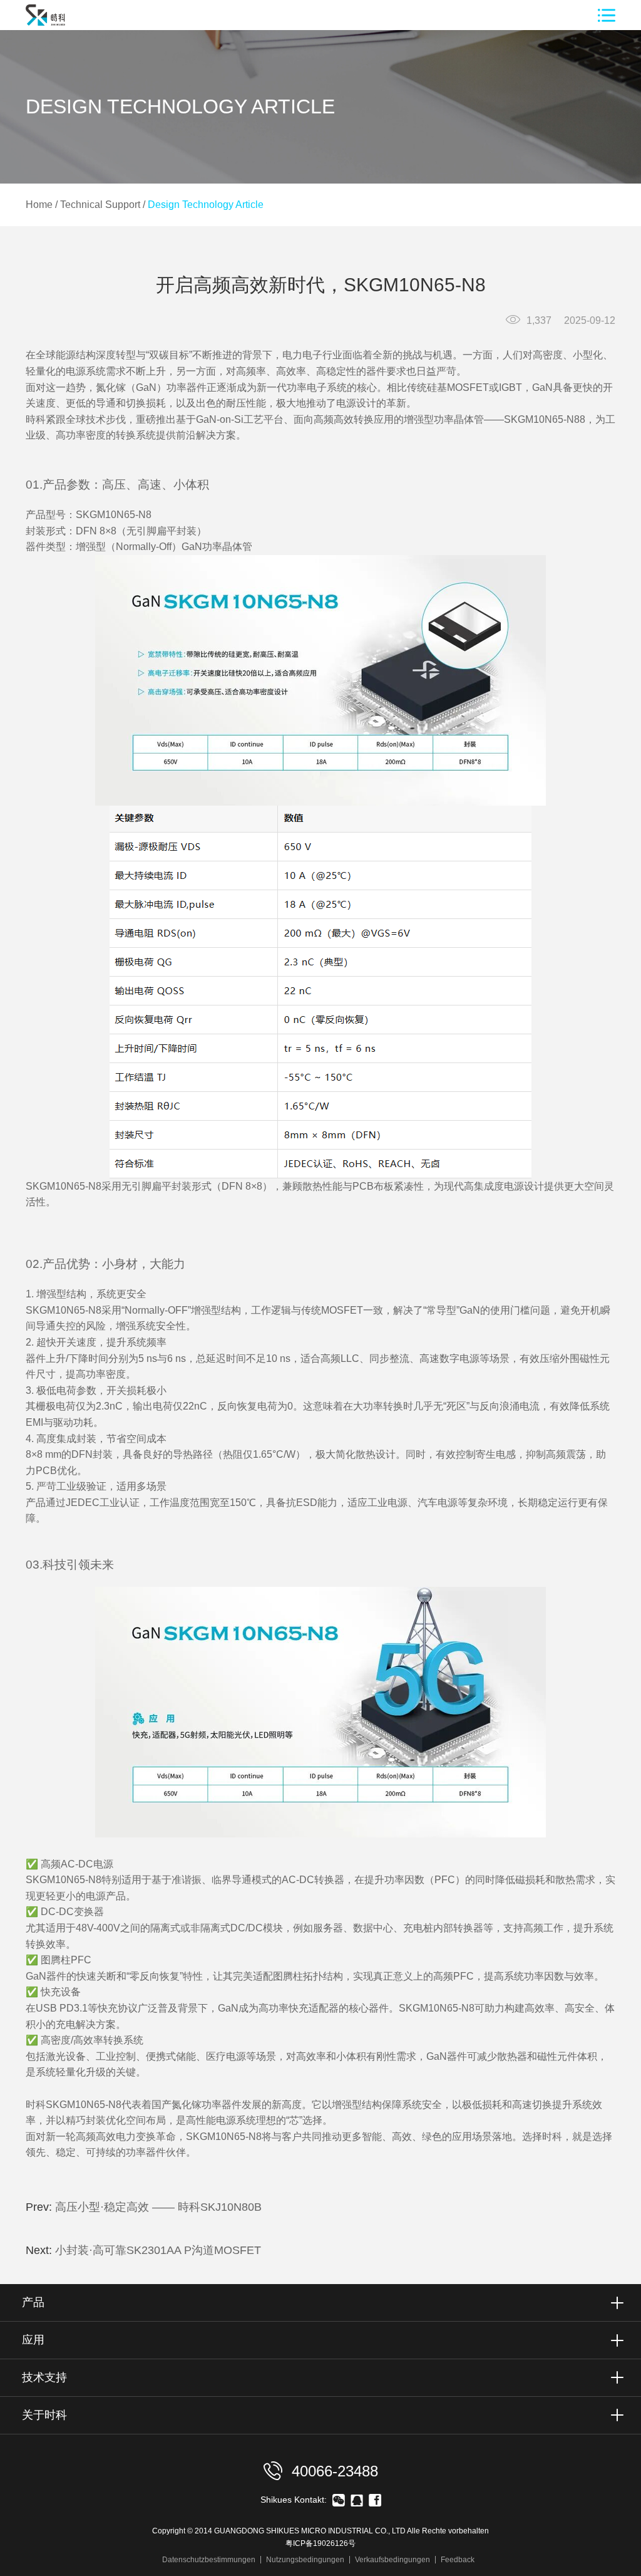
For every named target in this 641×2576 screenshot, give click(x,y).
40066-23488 (333, 2471)
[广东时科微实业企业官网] (40, 27)
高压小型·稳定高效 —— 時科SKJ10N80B (158, 2207)
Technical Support (100, 205)
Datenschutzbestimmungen (209, 2560)
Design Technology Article (206, 205)
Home (39, 205)
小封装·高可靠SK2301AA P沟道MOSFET (158, 2250)
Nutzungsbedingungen (305, 2560)
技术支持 (44, 2377)
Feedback (458, 2560)
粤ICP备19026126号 (320, 2543)
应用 (33, 2340)
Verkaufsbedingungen (392, 2560)
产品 (33, 2302)
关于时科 (44, 2415)
